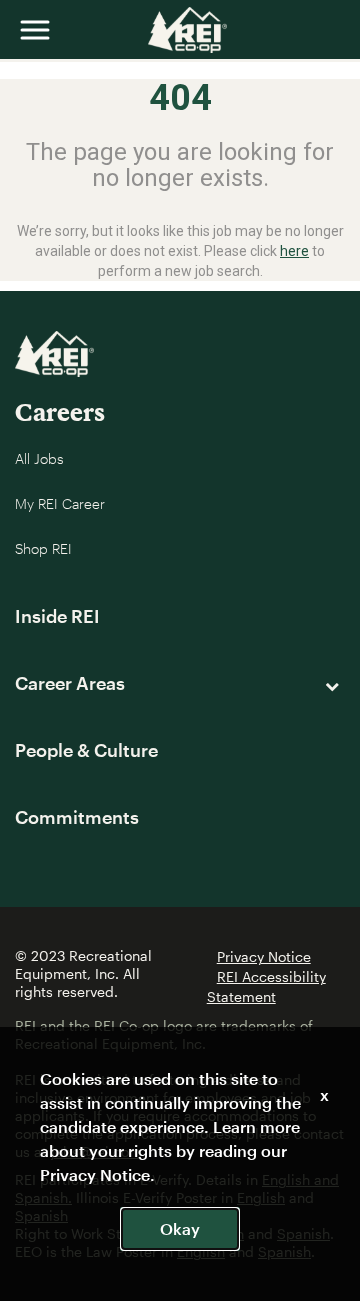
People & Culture (86, 750)
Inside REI (57, 616)
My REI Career (60, 503)
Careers (60, 411)
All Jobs (39, 458)
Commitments (77, 817)
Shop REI (43, 548)
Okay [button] (180, 1228)
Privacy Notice (264, 956)
